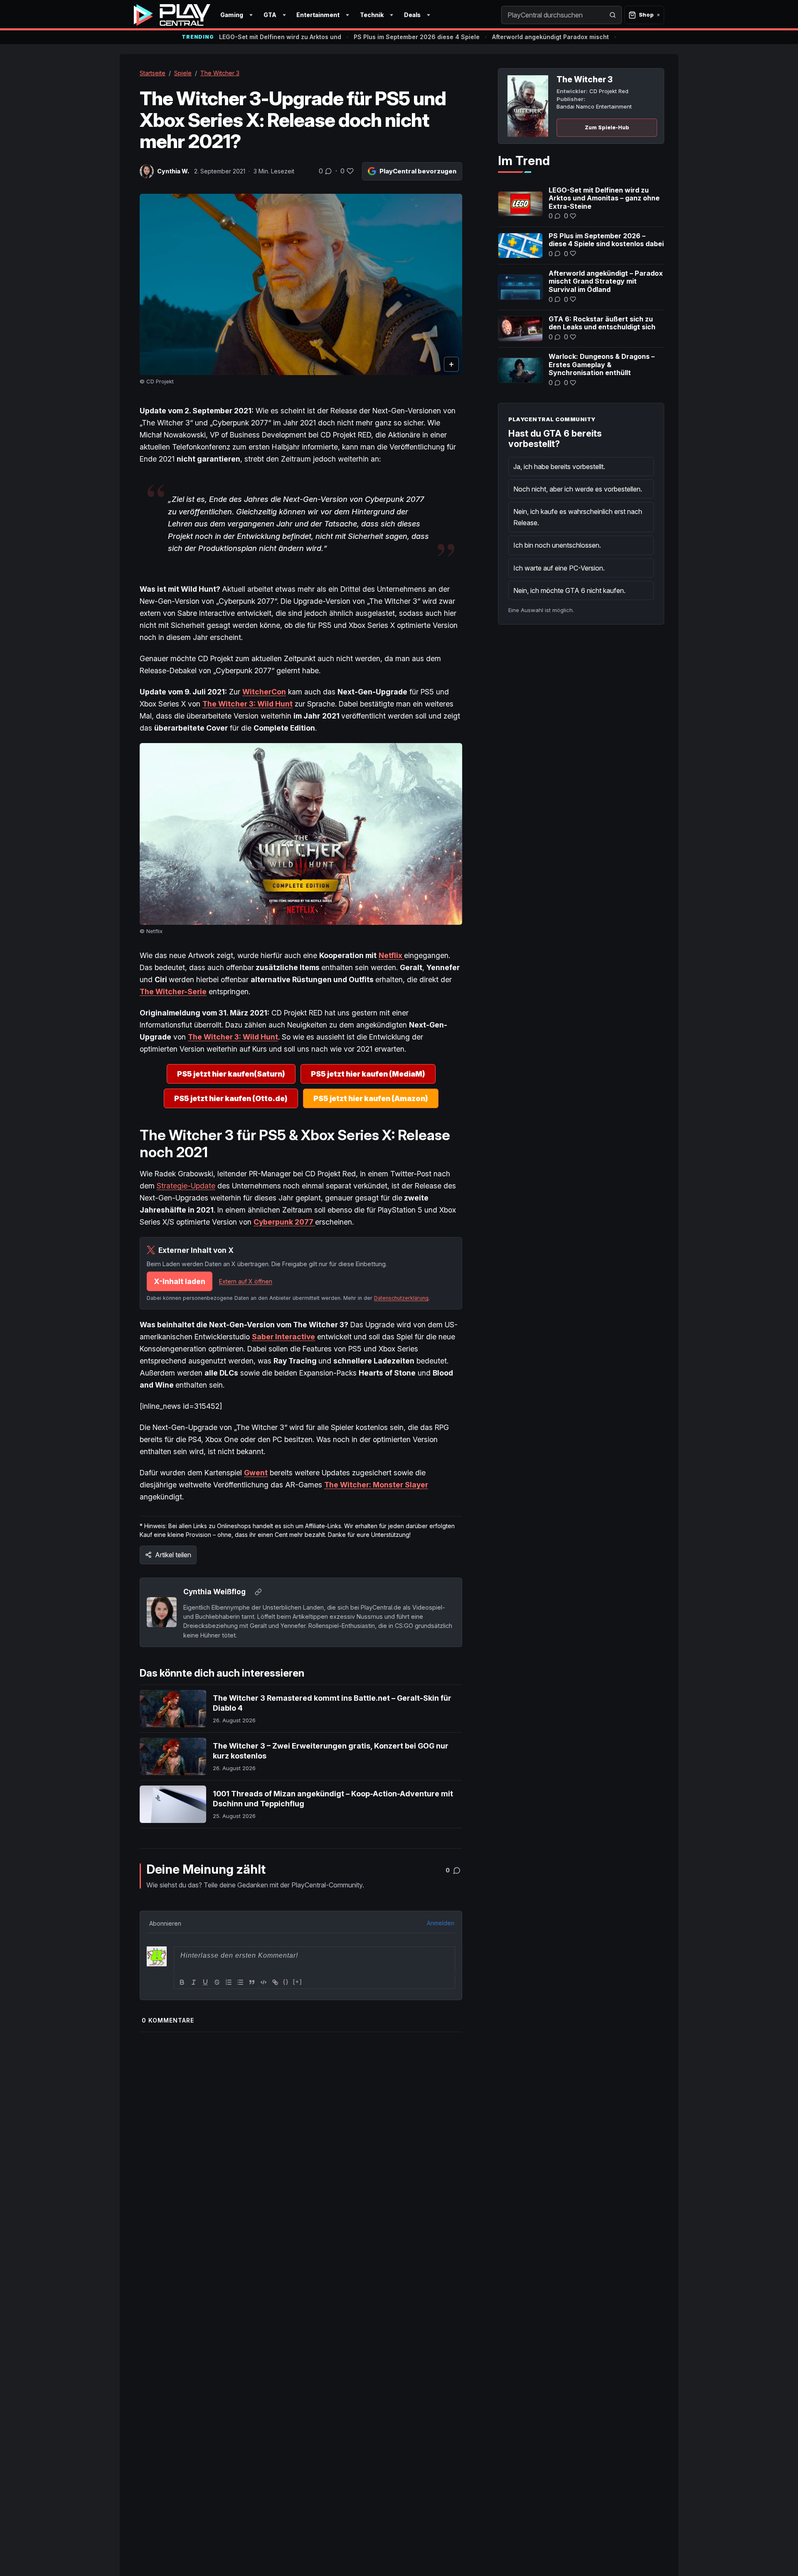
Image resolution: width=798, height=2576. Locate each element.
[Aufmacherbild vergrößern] (301, 285)
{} (286, 1982)
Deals (412, 15)
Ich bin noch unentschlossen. (557, 545)
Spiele (183, 73)
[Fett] (182, 1982)
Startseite (153, 73)
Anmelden (441, 1923)
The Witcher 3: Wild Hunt (248, 704)
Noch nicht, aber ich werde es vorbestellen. (578, 489)
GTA (270, 15)
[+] (298, 1982)
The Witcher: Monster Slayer (376, 1485)
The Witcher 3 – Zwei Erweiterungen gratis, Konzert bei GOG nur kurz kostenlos (331, 1751)
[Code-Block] (264, 1982)
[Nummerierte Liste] (229, 1982)
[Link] (275, 1982)
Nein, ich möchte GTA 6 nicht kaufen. (569, 590)
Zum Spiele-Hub (607, 127)
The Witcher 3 (220, 73)
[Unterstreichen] (205, 1982)
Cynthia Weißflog (214, 1592)
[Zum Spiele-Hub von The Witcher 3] (528, 106)
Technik (372, 15)
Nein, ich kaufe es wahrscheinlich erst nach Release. (578, 517)
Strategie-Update (186, 1186)
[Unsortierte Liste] (240, 1982)
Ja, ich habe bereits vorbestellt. (559, 467)
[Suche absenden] (613, 15)
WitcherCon (264, 692)
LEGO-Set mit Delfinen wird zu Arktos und (280, 37)
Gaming (232, 15)
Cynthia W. (173, 171)
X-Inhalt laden (180, 1281)
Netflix (391, 955)
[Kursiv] (194, 1982)
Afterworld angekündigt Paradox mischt (550, 37)
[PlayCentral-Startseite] (172, 15)
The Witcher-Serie (173, 992)
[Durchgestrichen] (217, 1982)
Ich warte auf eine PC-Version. (559, 568)
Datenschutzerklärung (401, 1298)
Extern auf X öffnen (246, 1281)
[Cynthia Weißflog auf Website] (258, 1592)
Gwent (256, 1473)
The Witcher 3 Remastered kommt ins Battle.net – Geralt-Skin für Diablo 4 (332, 1703)
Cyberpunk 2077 (284, 1222)
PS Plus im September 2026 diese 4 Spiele (417, 37)
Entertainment (318, 15)
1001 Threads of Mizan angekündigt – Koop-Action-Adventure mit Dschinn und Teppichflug (333, 1799)
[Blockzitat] (252, 1982)
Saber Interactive (283, 1337)
